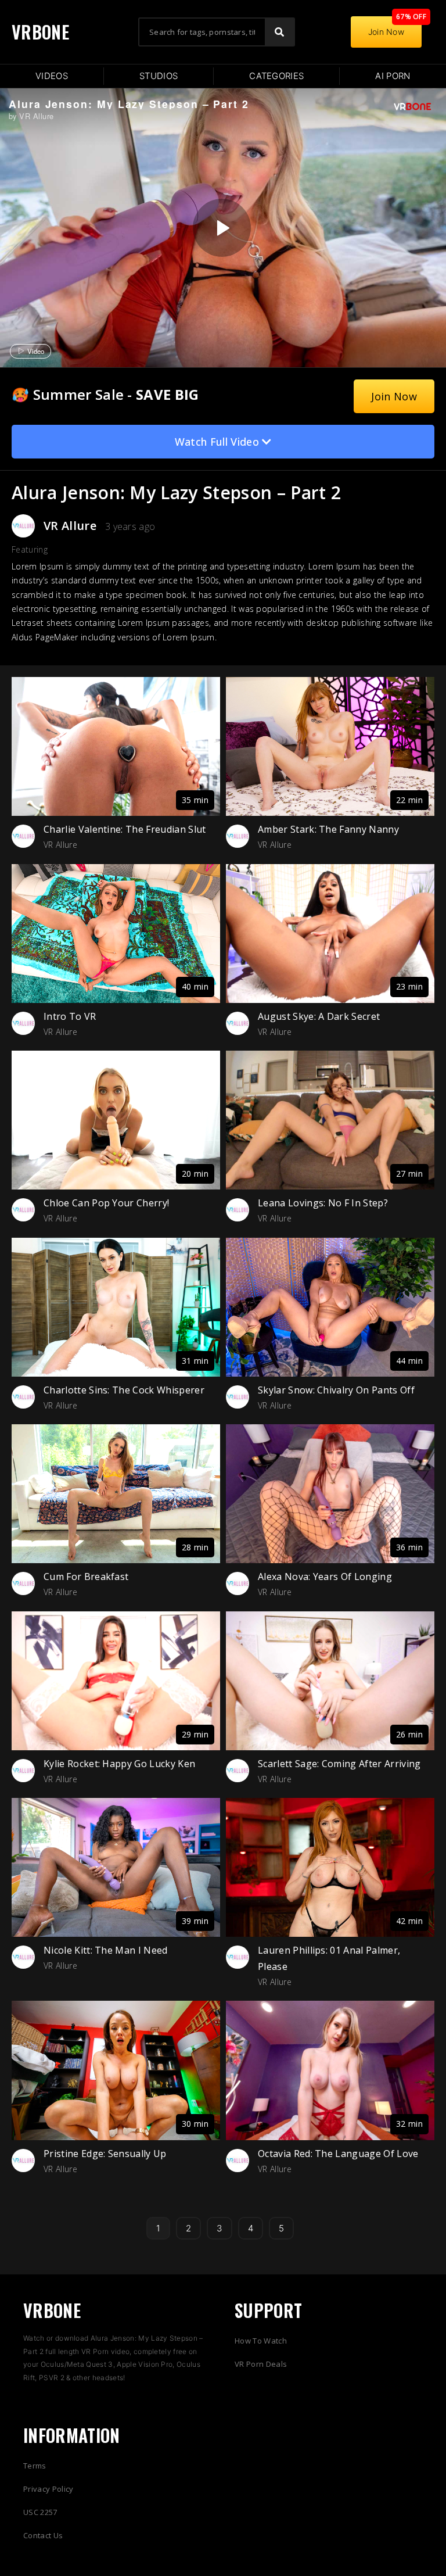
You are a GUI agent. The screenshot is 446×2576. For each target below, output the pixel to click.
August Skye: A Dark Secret (319, 1016)
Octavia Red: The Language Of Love (338, 2154)
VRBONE (40, 32)
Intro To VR (70, 1016)
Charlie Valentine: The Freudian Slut (125, 829)
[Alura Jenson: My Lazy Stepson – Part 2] (222, 228)
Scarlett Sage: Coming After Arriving (339, 1764)
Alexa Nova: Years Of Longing (325, 1577)
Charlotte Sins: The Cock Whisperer (124, 1390)
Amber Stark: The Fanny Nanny (328, 829)
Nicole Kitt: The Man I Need (106, 1950)
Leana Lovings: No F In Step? (323, 1203)
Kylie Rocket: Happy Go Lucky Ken (119, 1764)
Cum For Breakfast (86, 1577)
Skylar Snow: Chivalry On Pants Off (336, 1390)
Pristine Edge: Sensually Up (105, 2154)
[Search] (279, 32)
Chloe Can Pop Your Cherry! (106, 1203)
